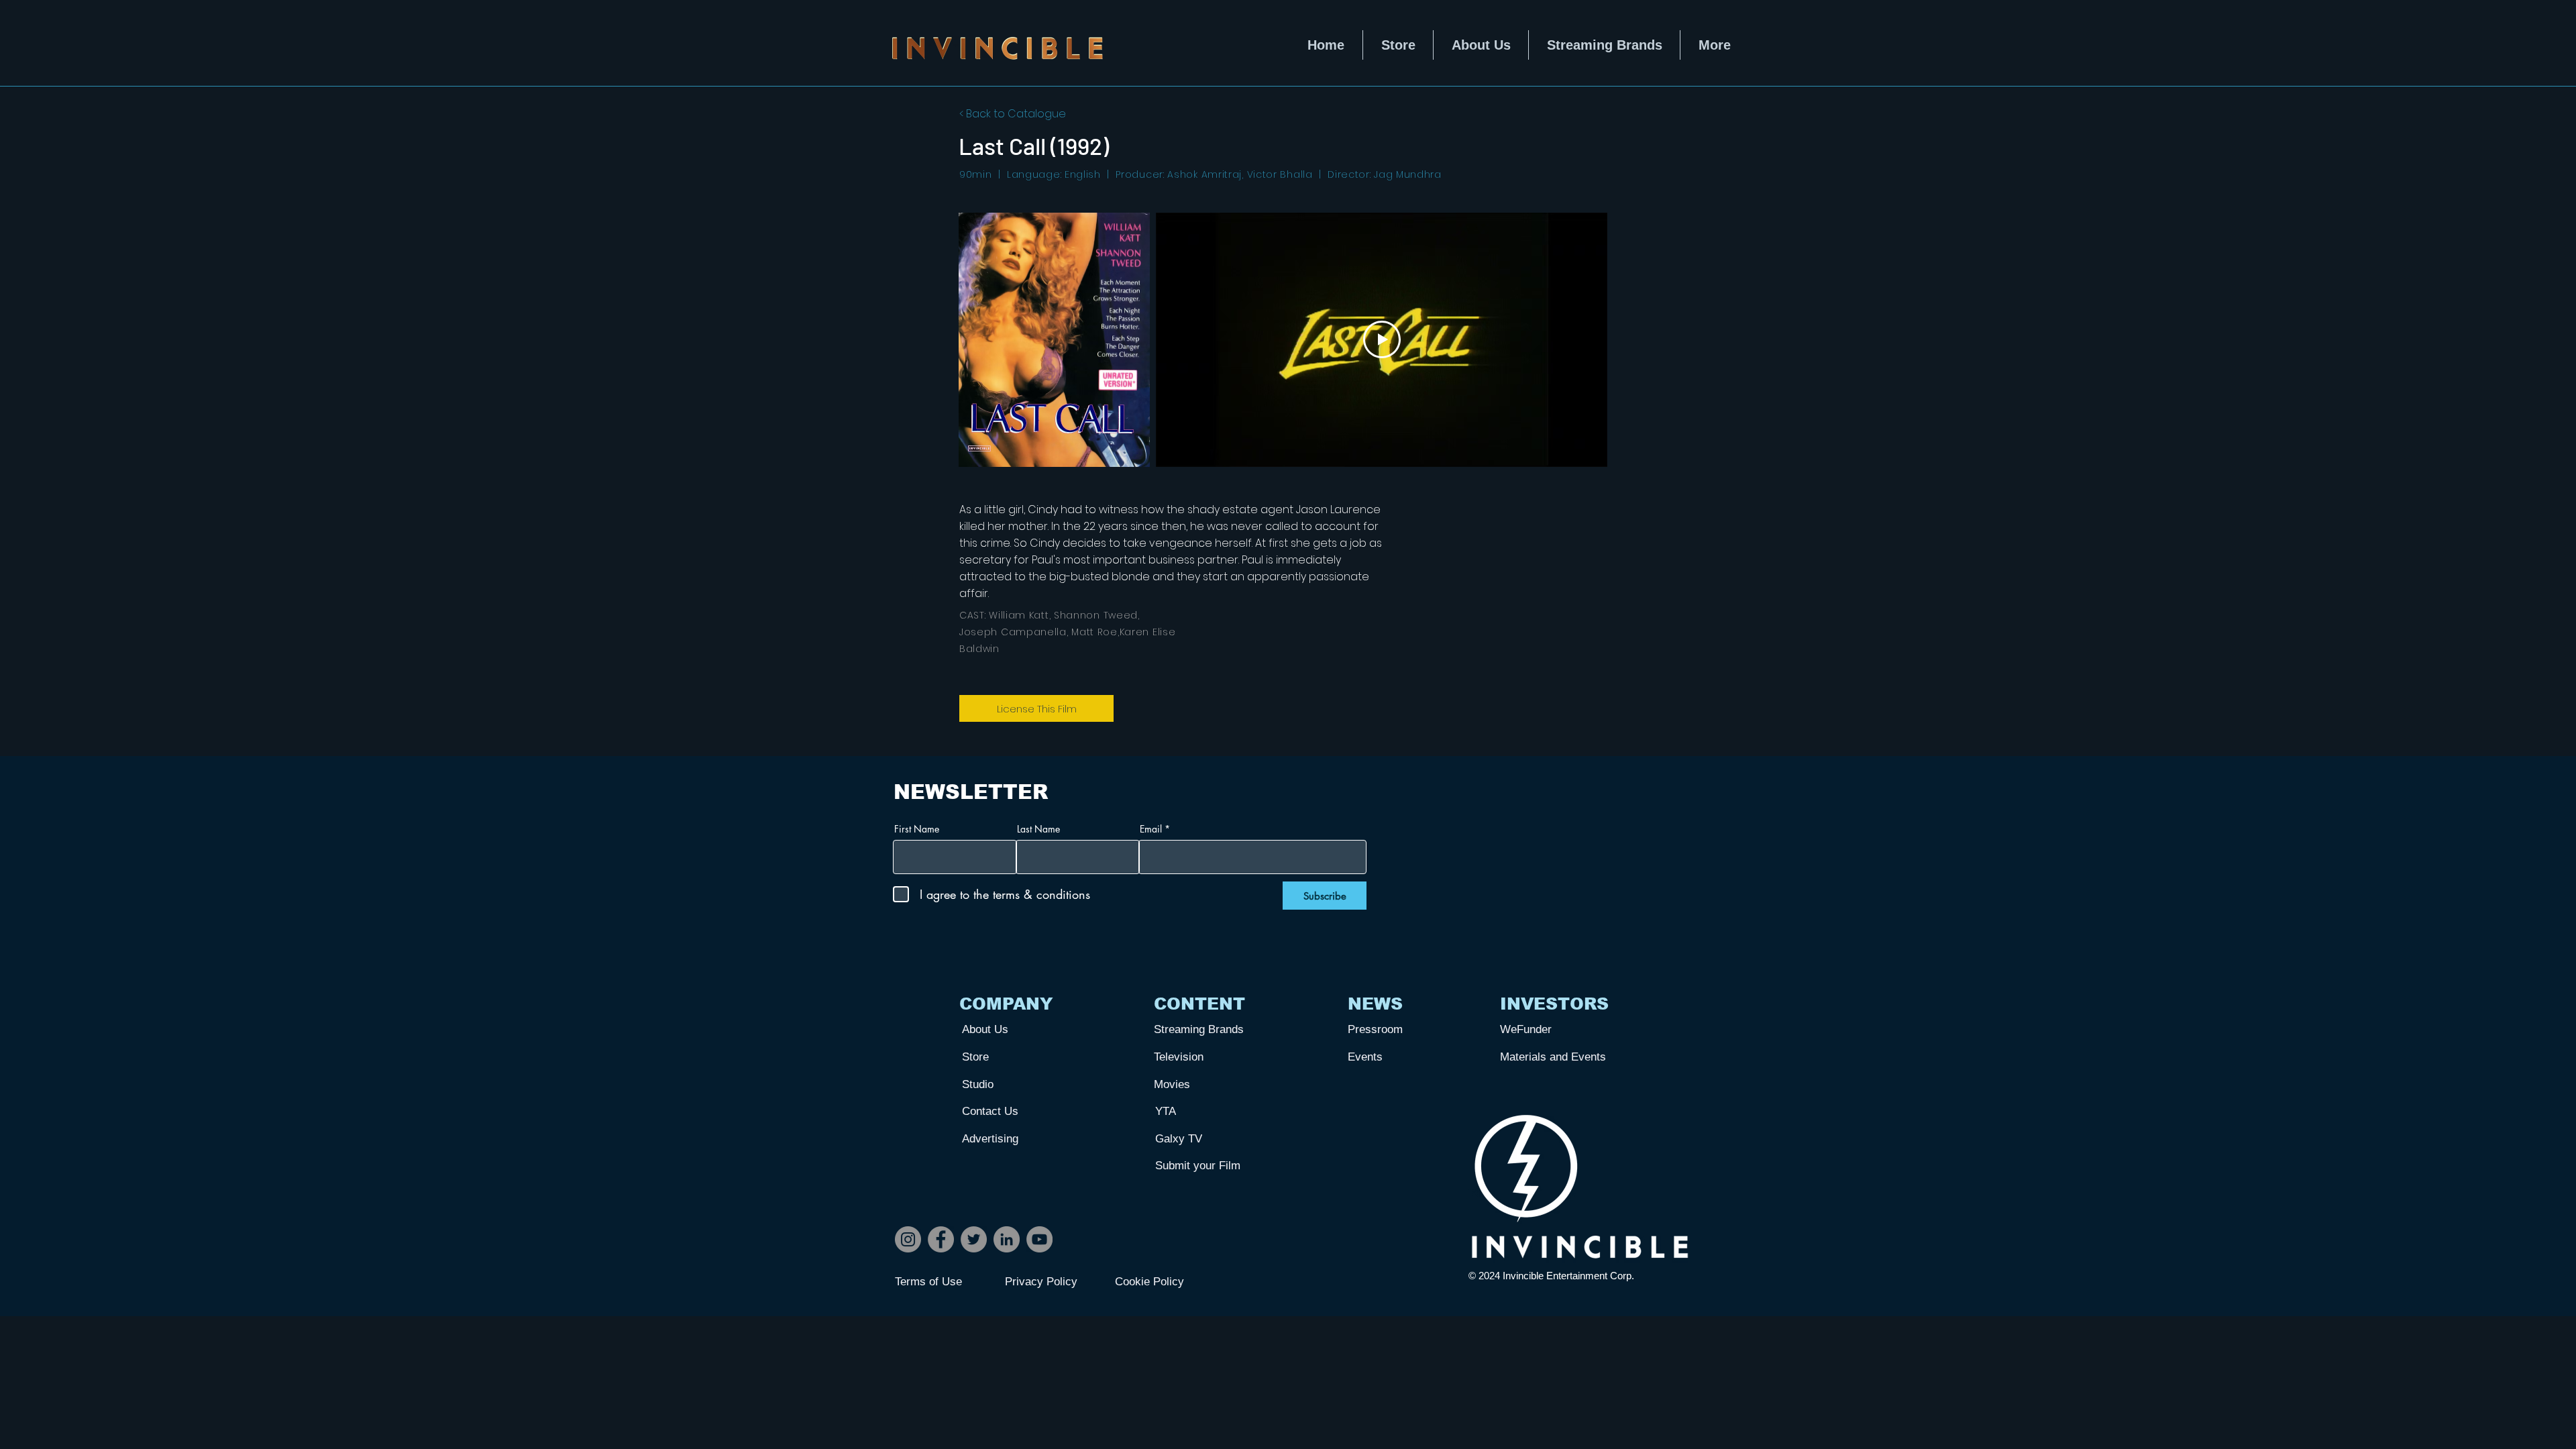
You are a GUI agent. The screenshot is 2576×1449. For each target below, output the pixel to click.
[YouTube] (1039, 1239)
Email (1151, 829)
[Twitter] (974, 1239)
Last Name (1038, 829)
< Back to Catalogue (1013, 114)
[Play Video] (1382, 339)
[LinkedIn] (1007, 1239)
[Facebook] (941, 1239)
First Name (917, 829)
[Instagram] (908, 1239)
